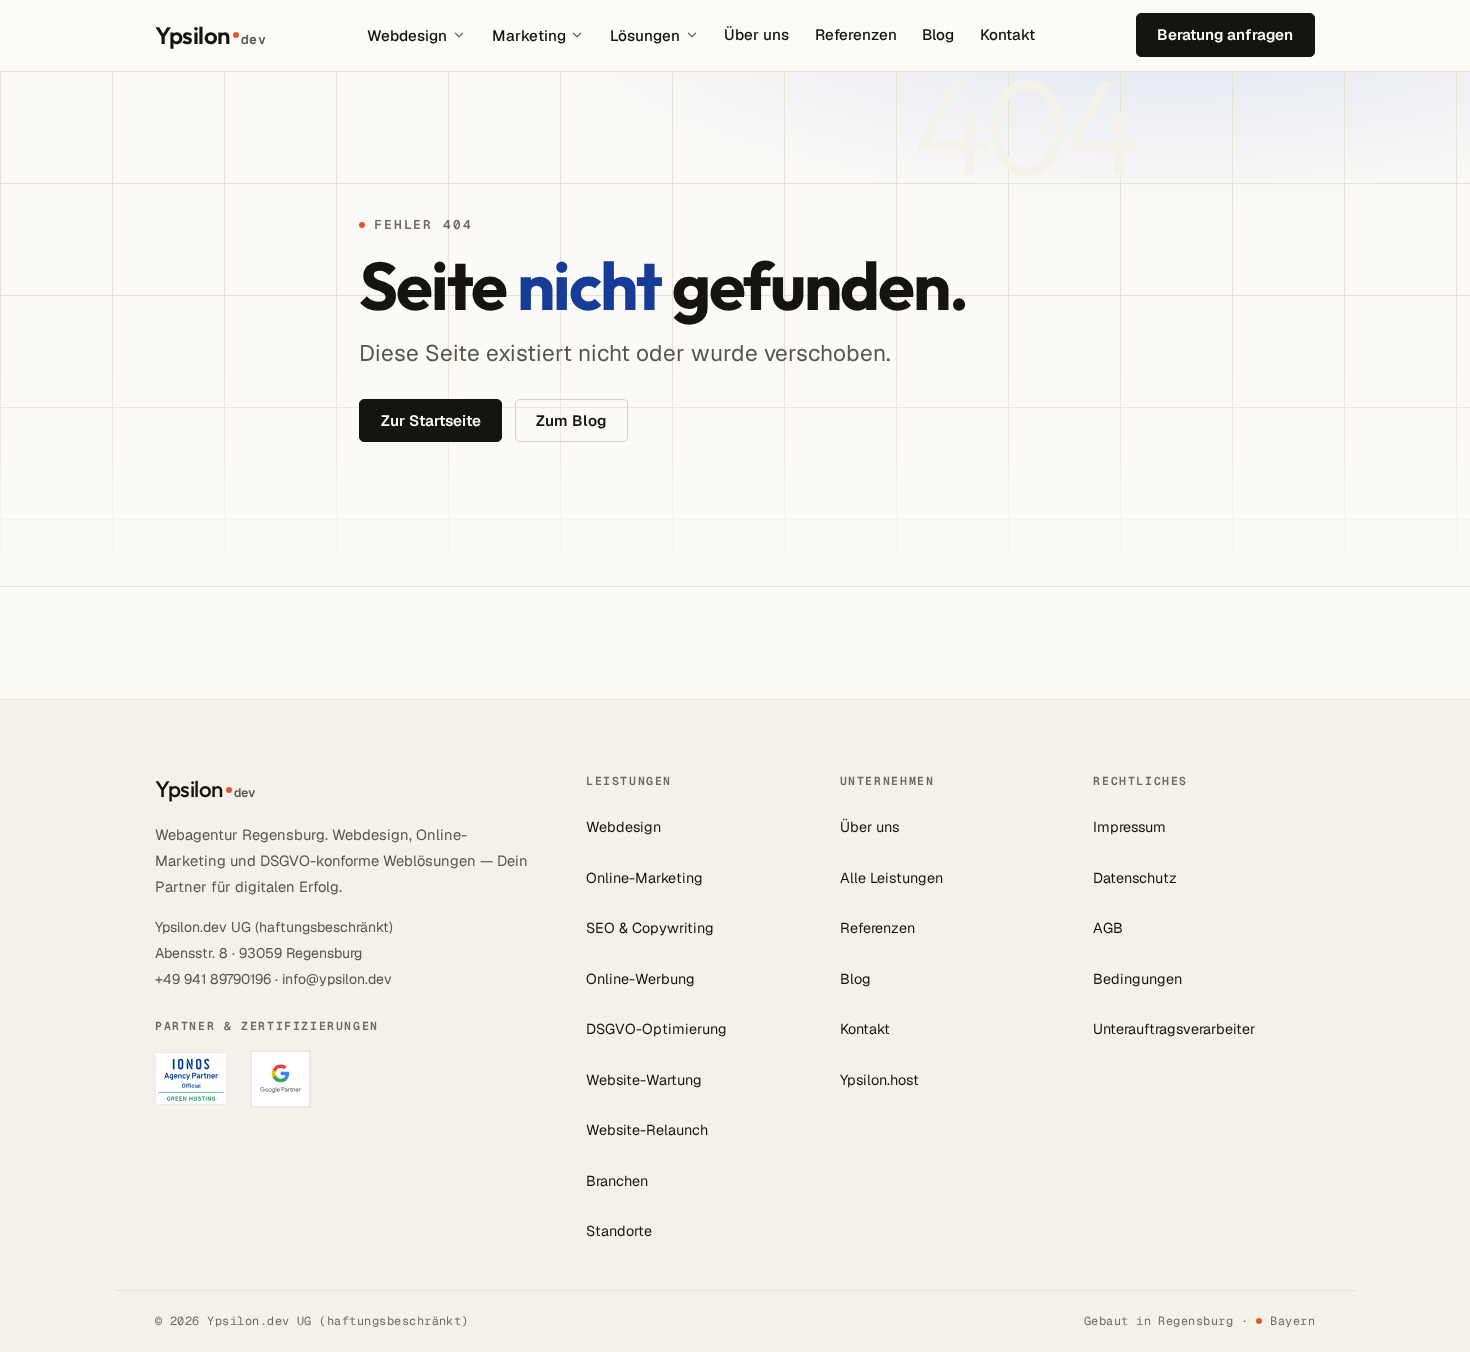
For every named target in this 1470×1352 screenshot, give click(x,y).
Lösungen (645, 35)
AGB (1108, 928)
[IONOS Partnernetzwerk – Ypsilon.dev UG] (191, 1078)
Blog (938, 34)
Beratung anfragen (1225, 34)
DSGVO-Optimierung (656, 1029)
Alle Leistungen (891, 878)
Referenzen (856, 34)
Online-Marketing (644, 878)
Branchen (617, 1181)
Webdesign (407, 35)
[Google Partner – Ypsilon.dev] (280, 1079)
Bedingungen (1137, 979)
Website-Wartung (644, 1080)
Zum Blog (571, 420)
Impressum (1129, 827)
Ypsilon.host (879, 1080)
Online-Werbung (640, 979)
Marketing (529, 35)
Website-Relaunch (647, 1130)
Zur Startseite (431, 420)
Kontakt (1007, 34)
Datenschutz (1135, 878)
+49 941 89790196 (213, 979)
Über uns (756, 34)
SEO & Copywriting (650, 928)
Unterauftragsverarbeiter (1174, 1029)
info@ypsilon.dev (337, 979)
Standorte (619, 1231)
